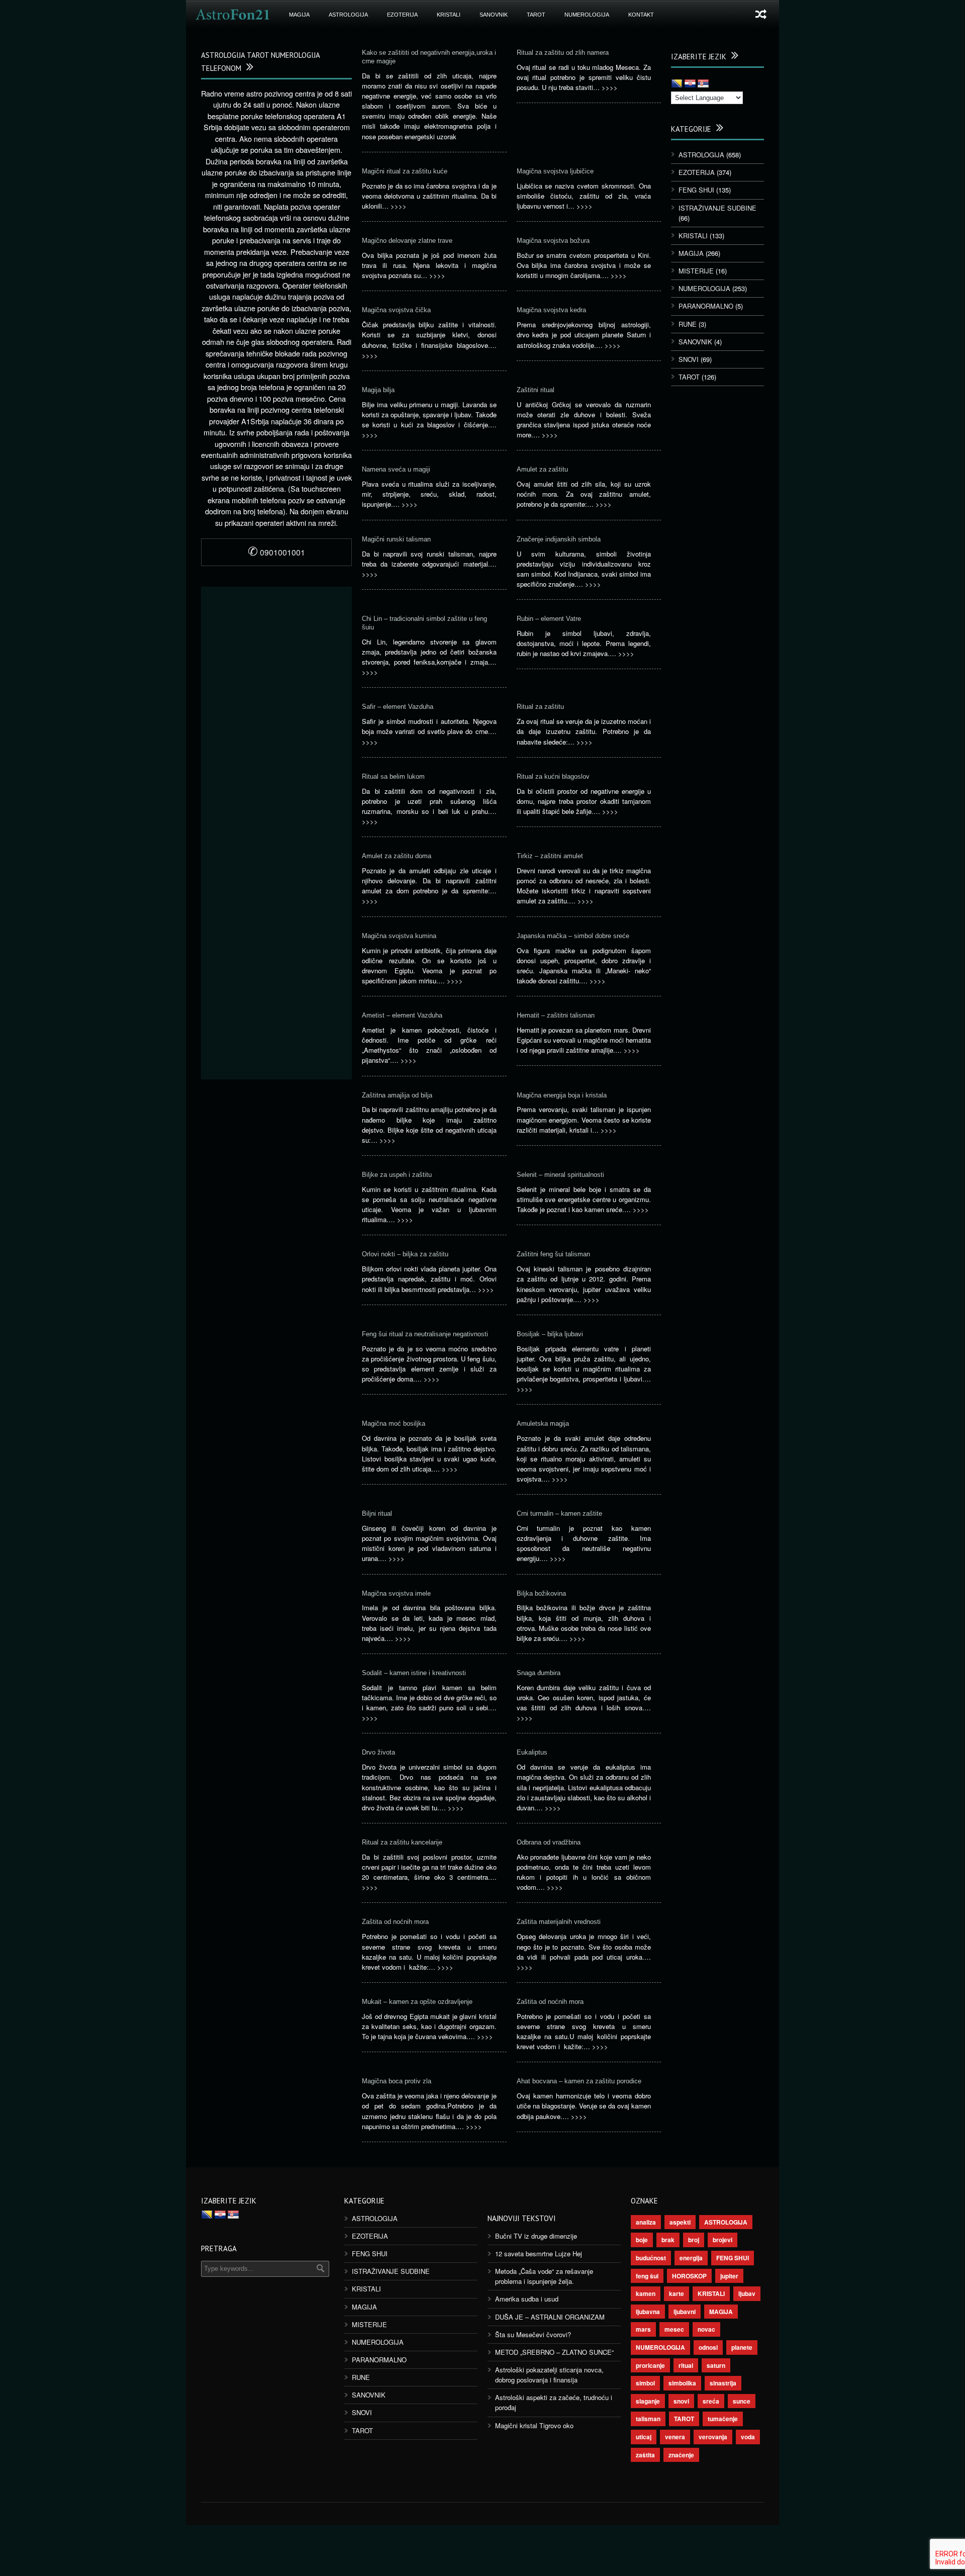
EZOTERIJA (402, 15)
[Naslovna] (233, 15)
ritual (686, 2365)
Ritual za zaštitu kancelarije (402, 1842)
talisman (648, 2419)
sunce (742, 2401)
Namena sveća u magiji (396, 469)
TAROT (536, 15)
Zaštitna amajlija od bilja (397, 1095)
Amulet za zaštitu (542, 469)
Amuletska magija (543, 1423)
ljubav (747, 2293)
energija (691, 2258)
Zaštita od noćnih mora (395, 1922)
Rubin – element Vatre (549, 619)
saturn (716, 2365)
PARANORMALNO (706, 306)
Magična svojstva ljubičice (555, 171)
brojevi (722, 2240)
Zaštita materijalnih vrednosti (559, 1922)
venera (675, 2437)
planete (742, 2347)
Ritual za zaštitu (540, 707)
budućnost (651, 2258)
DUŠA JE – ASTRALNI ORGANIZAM (550, 2317)
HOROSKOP (689, 2276)
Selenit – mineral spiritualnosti (560, 1175)
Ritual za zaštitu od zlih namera (563, 53)
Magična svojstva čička (396, 310)
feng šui (647, 2276)
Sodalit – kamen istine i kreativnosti (414, 1673)
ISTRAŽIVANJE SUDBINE (717, 208)
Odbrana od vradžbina (549, 1842)
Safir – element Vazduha (398, 707)
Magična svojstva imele (396, 1593)
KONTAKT (641, 15)
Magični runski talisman (396, 539)
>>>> (610, 87)
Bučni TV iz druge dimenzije (536, 2236)
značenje (681, 2455)
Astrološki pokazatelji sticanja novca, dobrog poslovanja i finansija (549, 2375)
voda (748, 2437)
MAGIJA (299, 15)
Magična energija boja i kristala (562, 1095)
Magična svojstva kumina (399, 936)
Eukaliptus (532, 1752)
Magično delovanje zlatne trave (407, 241)
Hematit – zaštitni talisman (556, 1015)
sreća (711, 2401)
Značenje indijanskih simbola (559, 539)
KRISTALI (449, 15)
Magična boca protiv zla (397, 2081)
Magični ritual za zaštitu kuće (405, 171)
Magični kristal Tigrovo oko (534, 2425)
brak (668, 2240)
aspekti (680, 2222)
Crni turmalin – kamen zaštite (559, 1513)
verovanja (713, 2437)
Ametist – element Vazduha (402, 1015)
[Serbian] (703, 84)
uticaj (644, 2437)
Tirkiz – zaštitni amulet (550, 856)
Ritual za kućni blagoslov (553, 776)
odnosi (708, 2347)
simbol (645, 2383)
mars (643, 2329)
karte (677, 2293)
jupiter (729, 2276)
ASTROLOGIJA (348, 15)
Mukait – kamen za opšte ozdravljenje (417, 2002)
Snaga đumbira (539, 1673)
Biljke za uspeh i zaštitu (397, 1175)
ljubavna (648, 2312)
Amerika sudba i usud (527, 2299)
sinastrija (723, 2383)
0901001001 (276, 552)
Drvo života (378, 1752)
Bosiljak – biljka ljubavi (550, 1334)
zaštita (645, 2455)
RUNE (688, 324)
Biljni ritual (377, 1513)
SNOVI (689, 359)
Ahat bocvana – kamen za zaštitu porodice (579, 2081)
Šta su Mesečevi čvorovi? (533, 2334)
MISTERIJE (696, 271)
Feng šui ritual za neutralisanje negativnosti (425, 1334)
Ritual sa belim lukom (393, 776)
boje (642, 2240)
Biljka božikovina (541, 1593)
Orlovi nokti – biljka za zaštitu (405, 1254)
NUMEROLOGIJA (587, 15)
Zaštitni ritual (536, 390)
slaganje (648, 2401)
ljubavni (685, 2312)
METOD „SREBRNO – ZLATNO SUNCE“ (554, 2352)
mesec (674, 2329)
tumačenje (723, 2419)
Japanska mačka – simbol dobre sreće (573, 936)
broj (694, 2240)
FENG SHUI (696, 190)
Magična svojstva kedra (551, 310)
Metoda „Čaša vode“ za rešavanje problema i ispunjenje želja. (544, 2276)
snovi (681, 2401)
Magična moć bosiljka (394, 1423)
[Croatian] (690, 84)
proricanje (650, 2365)
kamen (646, 2293)
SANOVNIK (494, 15)
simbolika (682, 2383)
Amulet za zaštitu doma (397, 856)
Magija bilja (378, 390)
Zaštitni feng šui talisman (553, 1254)
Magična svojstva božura (553, 241)
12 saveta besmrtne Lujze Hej (539, 2253)
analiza (646, 2222)
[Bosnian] (677, 84)
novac (706, 2329)
